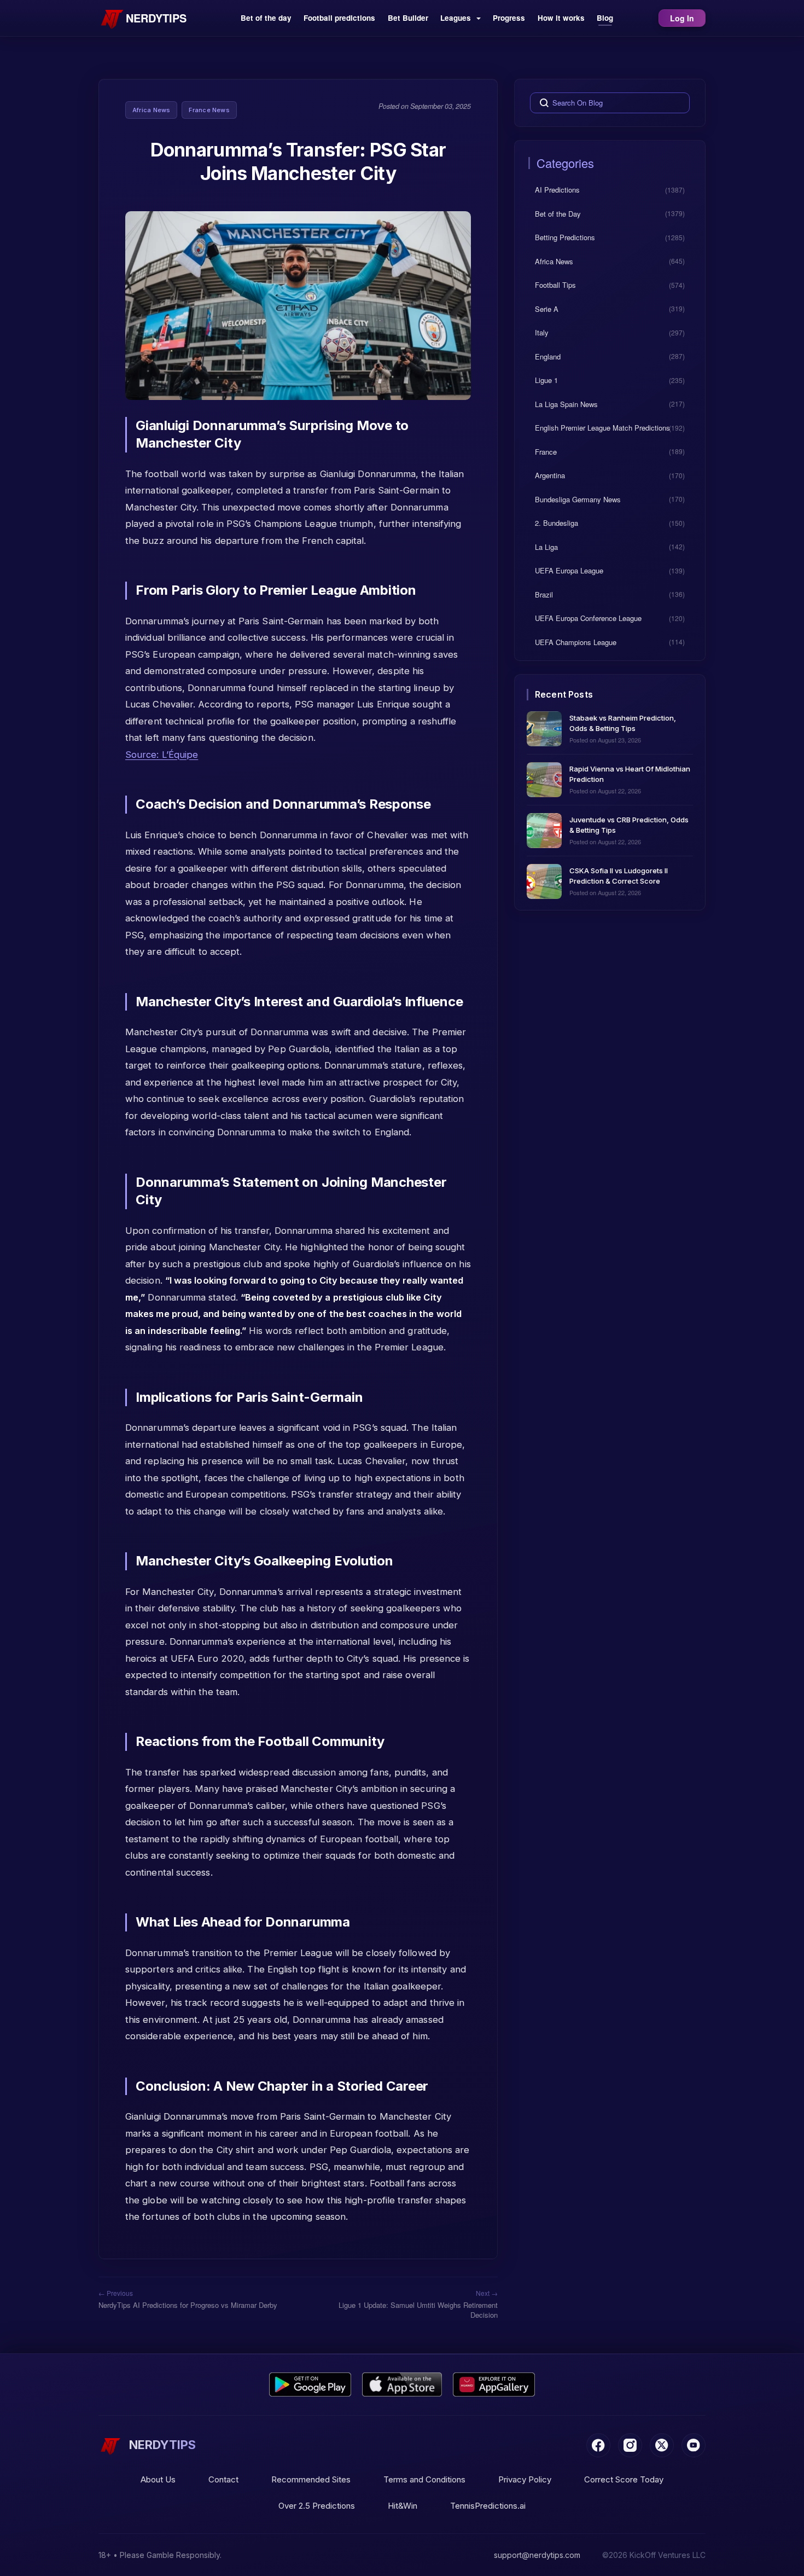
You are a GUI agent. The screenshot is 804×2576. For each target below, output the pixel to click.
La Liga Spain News (566, 404)
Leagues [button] (457, 18)
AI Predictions (557, 190)
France (546, 451)
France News (209, 110)
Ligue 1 (546, 380)
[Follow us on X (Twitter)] (662, 2445)
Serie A (547, 308)
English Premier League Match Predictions (602, 428)
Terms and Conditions (424, 2479)
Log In (682, 18)
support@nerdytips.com (537, 2555)
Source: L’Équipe (162, 755)
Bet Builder (408, 18)
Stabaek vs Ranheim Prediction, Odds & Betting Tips (623, 723)
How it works (561, 18)
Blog (605, 18)
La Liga (546, 546)
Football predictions (339, 18)
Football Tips (555, 285)
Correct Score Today (624, 2479)
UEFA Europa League (569, 570)
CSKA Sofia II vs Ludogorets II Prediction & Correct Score (619, 875)
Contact (223, 2479)
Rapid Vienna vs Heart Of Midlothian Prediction (630, 773)
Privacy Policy (525, 2479)
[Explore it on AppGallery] (494, 2384)
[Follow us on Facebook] (598, 2445)
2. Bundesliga (557, 523)
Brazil (544, 594)
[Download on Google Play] (310, 2384)
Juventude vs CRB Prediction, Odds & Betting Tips (629, 824)
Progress (509, 18)
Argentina (550, 475)
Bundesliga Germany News (578, 499)
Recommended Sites (311, 2479)
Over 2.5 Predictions (317, 2506)
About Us (158, 2479)
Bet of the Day (558, 213)
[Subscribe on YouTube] (694, 2445)
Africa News (151, 110)
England (548, 356)
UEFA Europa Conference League (588, 618)
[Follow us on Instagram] (630, 2445)
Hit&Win (403, 2506)
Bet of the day (266, 18)
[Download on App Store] (402, 2384)
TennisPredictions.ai (488, 2506)
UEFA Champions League (576, 642)
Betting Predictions (565, 237)
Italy (542, 332)
